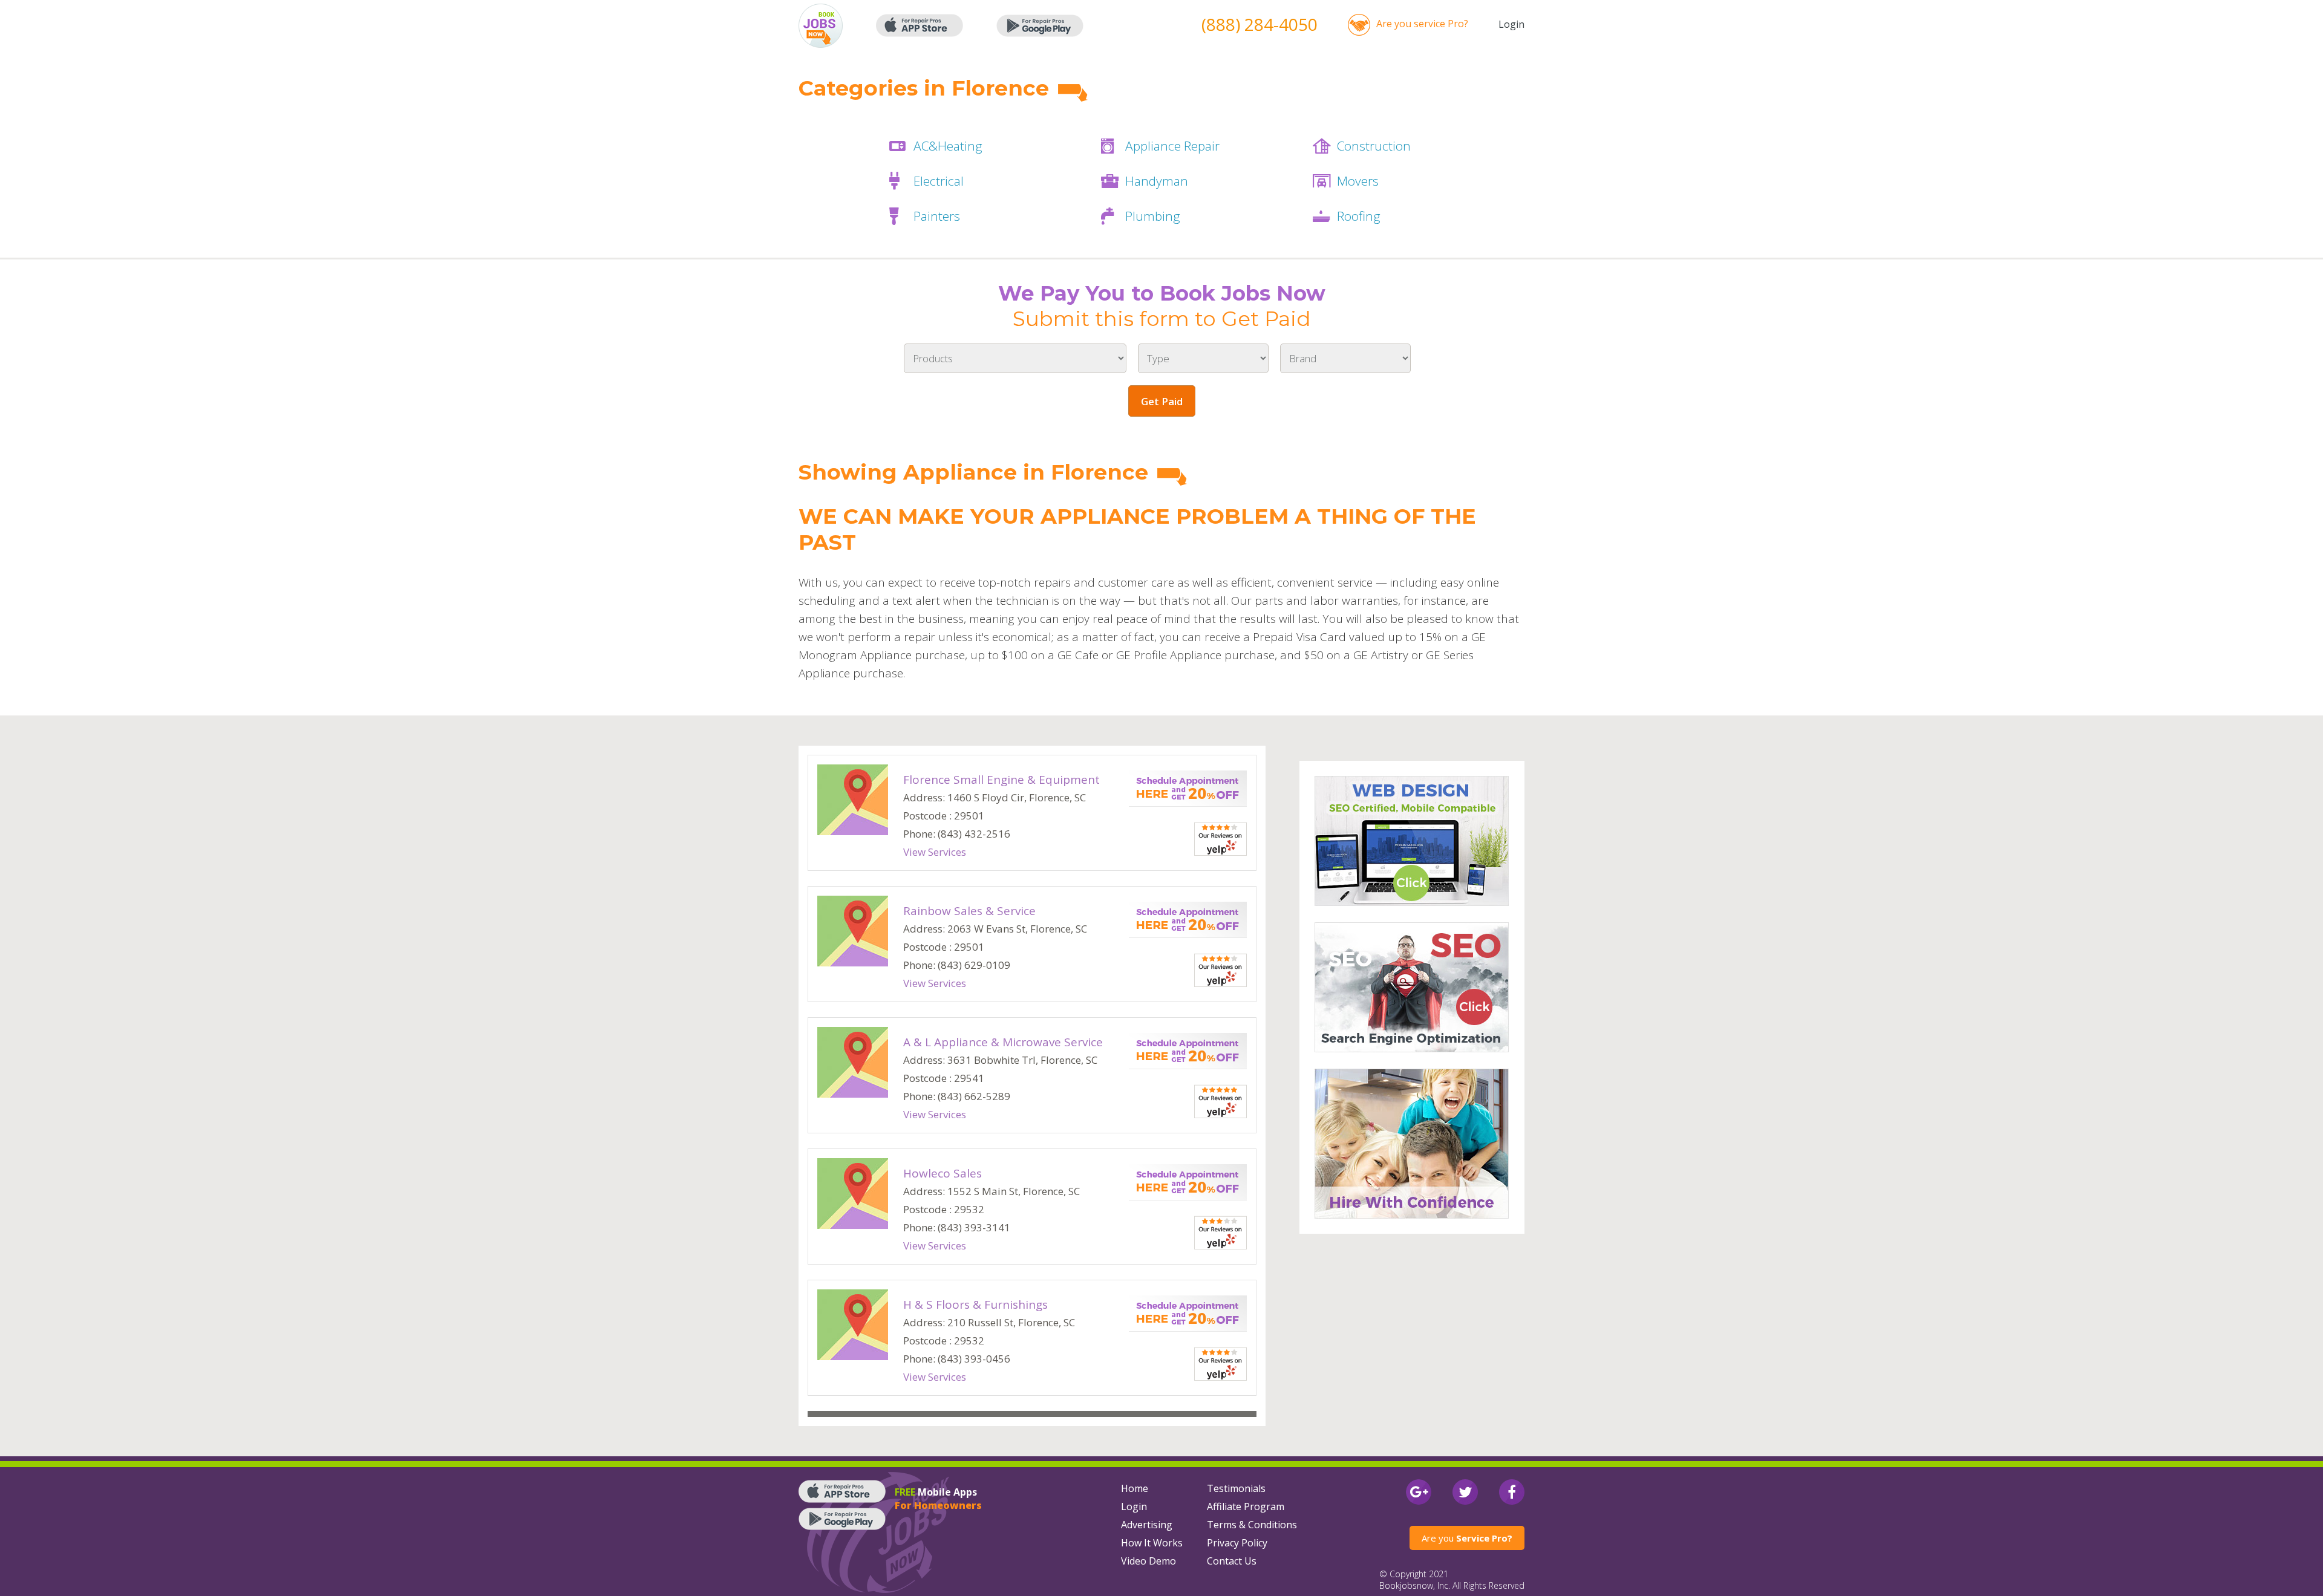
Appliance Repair (1172, 146)
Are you (1467, 1538)
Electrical (939, 181)
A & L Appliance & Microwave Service (1003, 1042)
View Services (935, 852)
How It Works (1152, 1543)
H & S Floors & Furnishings (975, 1304)
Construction (1374, 146)
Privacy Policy (1237, 1543)
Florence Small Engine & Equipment (1001, 780)
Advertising (1147, 1525)
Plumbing (1153, 216)
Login (1511, 24)
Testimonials (1236, 1488)
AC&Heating (948, 146)
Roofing (1359, 216)
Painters (937, 216)
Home (1135, 1488)
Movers (1358, 181)
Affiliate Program (1246, 1506)
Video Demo (1148, 1561)
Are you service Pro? (1422, 24)
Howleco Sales (943, 1173)
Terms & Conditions (1252, 1525)
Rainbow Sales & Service (969, 911)
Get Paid (1162, 401)
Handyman (1157, 181)
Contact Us (1232, 1561)
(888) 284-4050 (1260, 24)
